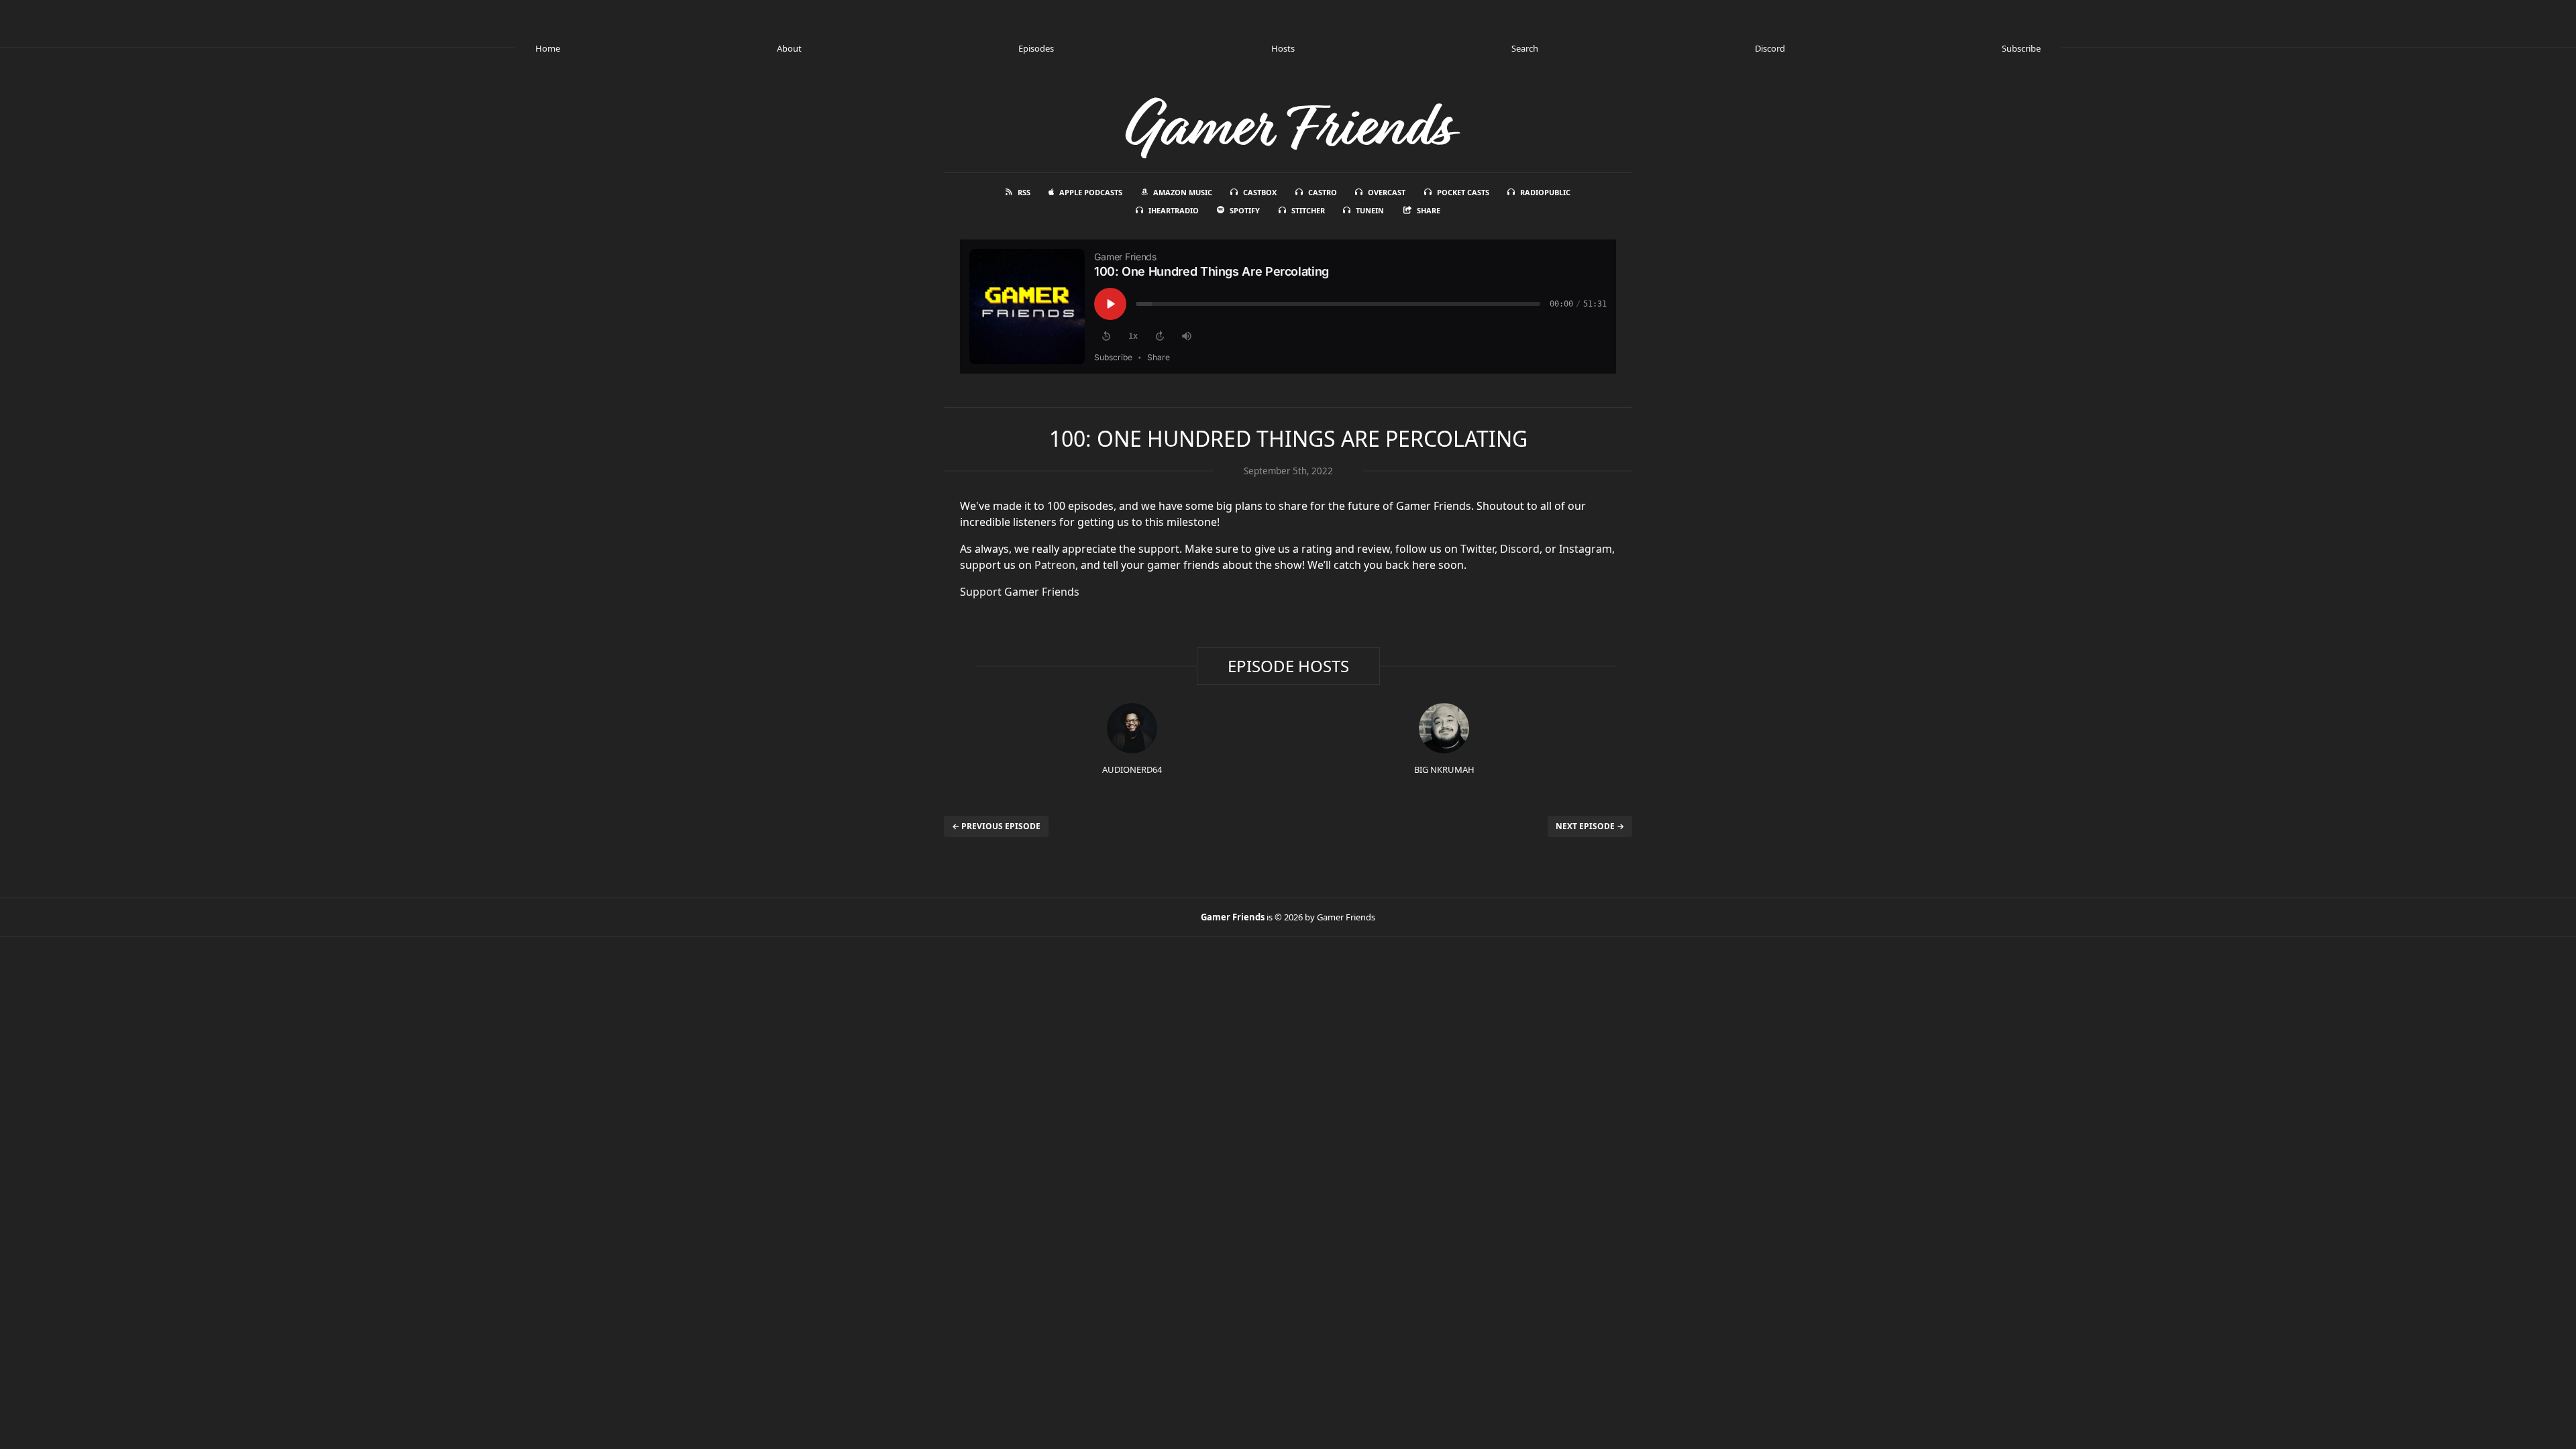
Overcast (1387, 192)
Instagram (1586, 549)
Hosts (1283, 48)
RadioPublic (1545, 192)
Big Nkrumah (1444, 769)
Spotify (1245, 210)
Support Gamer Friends (1020, 592)
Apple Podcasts (1091, 192)
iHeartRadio (1174, 210)
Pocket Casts (1463, 192)
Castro (1323, 192)
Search (1525, 48)
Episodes (1036, 48)
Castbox (1260, 192)
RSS (1024, 192)
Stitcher (1308, 210)
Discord (1770, 48)
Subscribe (2021, 48)
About (789, 48)
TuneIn (1370, 210)
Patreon (1055, 565)
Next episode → (1590, 826)
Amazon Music (1183, 192)
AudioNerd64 (1132, 769)
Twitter (1478, 549)
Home (548, 48)
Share (1429, 210)
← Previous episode (996, 826)
